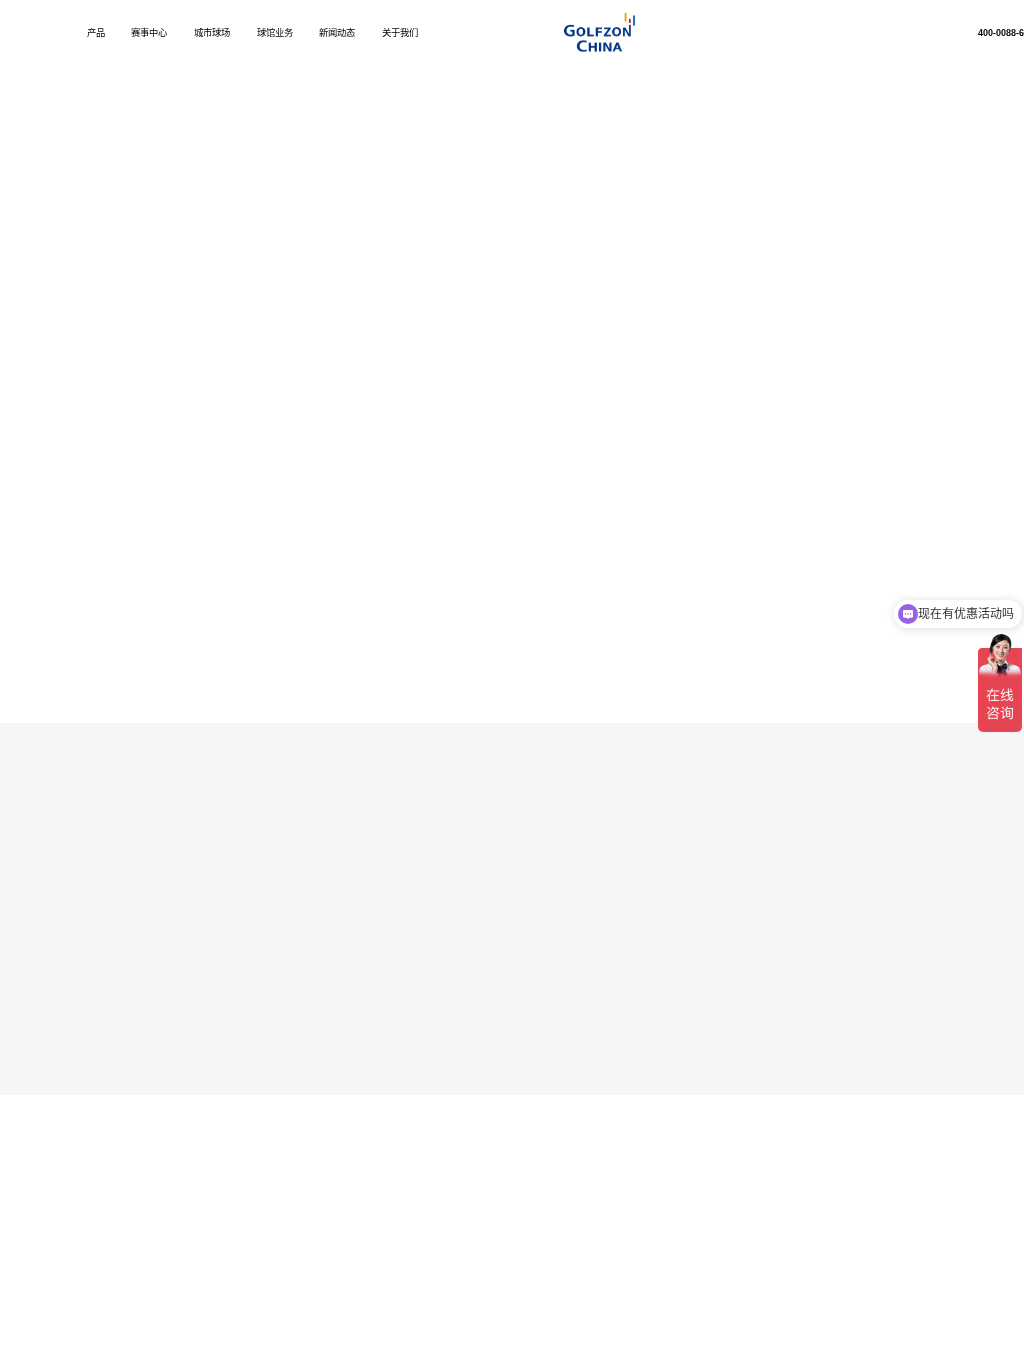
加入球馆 (834, 857)
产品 (96, 33)
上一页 (175, 704)
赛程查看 (971, 857)
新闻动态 (337, 33)
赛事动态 (971, 892)
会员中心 (293, 1044)
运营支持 (834, 875)
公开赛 (971, 826)
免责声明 (143, 1044)
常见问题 (960, 149)
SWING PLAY (349, 944)
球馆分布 (834, 892)
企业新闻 (699, 150)
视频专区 (895, 149)
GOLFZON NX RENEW (370, 892)
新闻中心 (193, 1044)
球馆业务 (275, 33)
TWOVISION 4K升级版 (368, 875)
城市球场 (212, 33)
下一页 (731, 704)
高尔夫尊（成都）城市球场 (622, 892)
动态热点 (764, 149)
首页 (143, 228)
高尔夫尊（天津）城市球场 (622, 857)
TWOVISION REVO (362, 909)
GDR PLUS (345, 927)
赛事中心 (149, 33)
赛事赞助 (971, 875)
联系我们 (243, 1044)
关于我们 (400, 33)
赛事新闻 (829, 149)
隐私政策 (93, 1044)
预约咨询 (834, 909)
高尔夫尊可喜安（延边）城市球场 (635, 875)
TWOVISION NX (356, 857)
